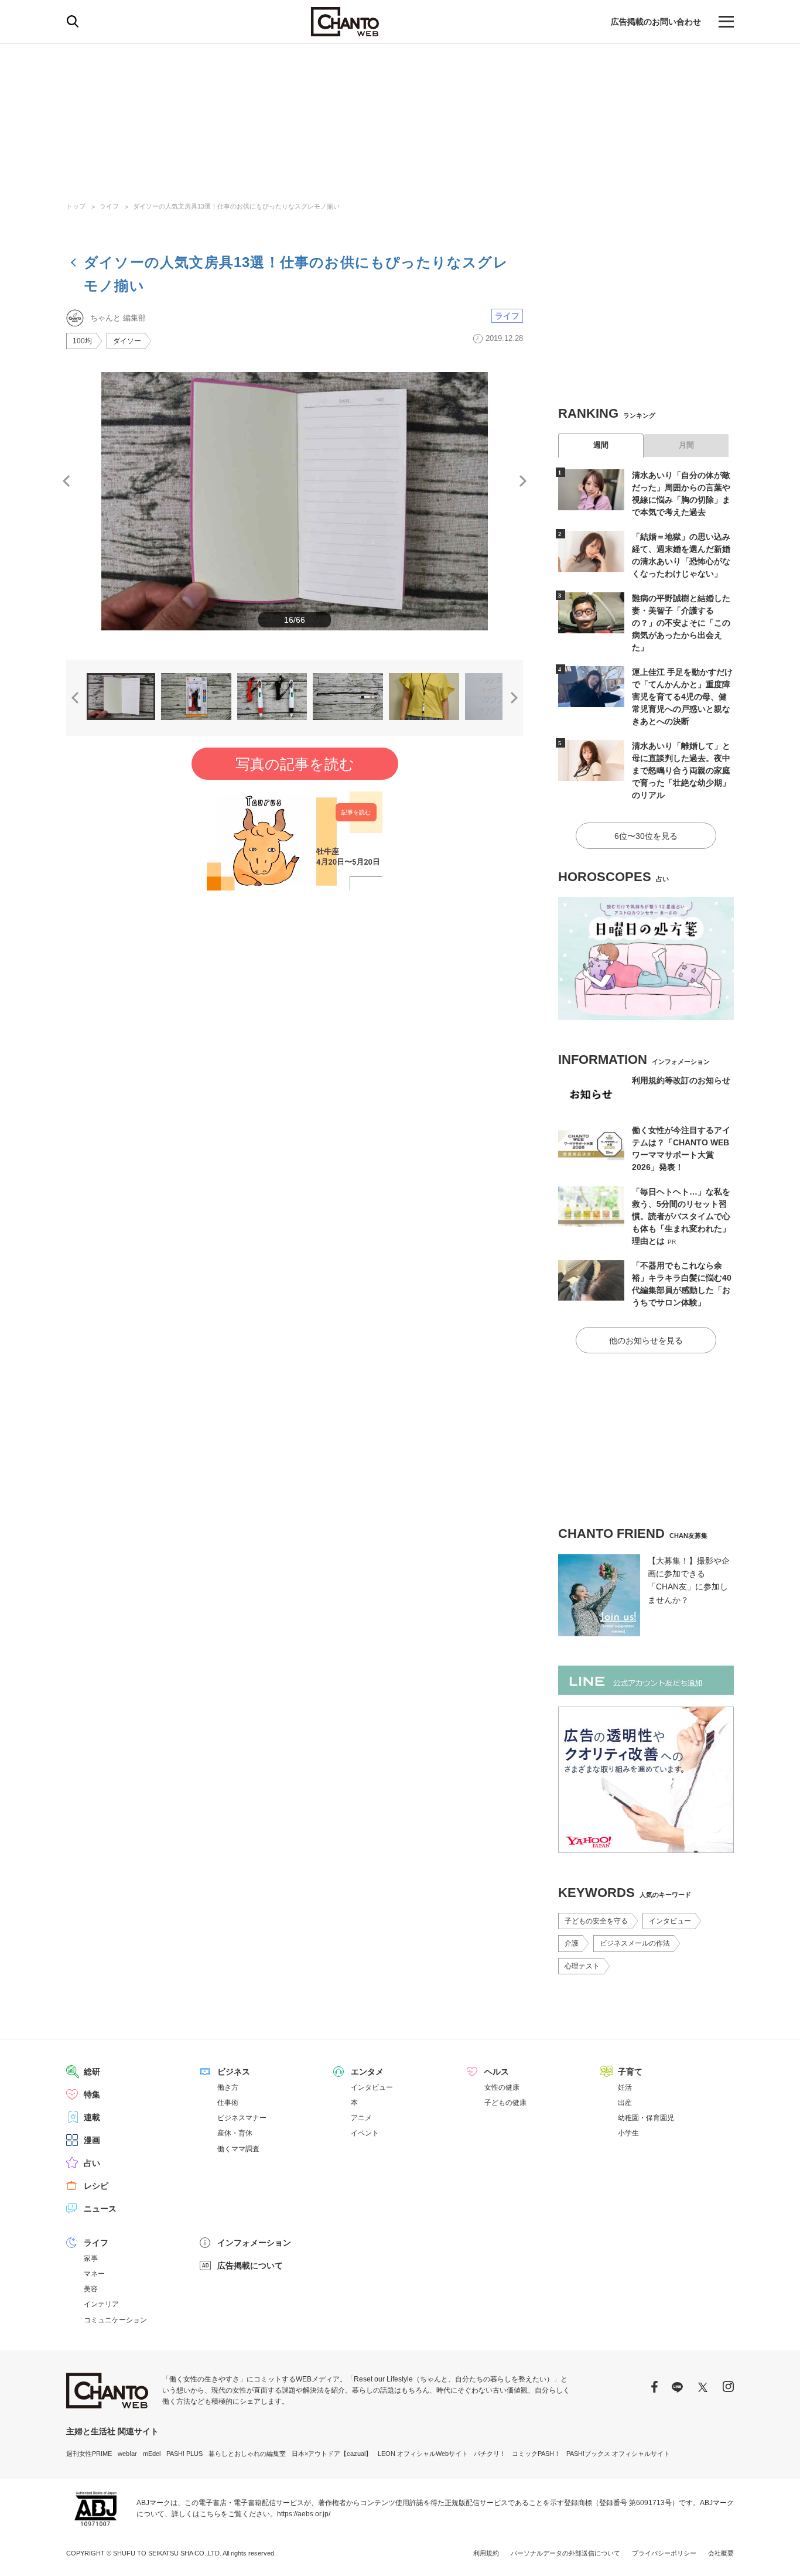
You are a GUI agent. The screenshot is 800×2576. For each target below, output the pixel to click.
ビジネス (234, 2072)
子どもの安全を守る (596, 1921)
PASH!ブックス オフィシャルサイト (618, 2454)
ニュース (100, 2209)
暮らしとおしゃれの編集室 (247, 2454)
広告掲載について (250, 2265)
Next (523, 481)
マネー (94, 2274)
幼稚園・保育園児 (646, 2118)
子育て (630, 2072)
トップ (76, 206)
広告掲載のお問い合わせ (656, 22)
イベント (365, 2133)
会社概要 (721, 2553)
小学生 (628, 2133)
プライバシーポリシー (664, 2553)
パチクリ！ (490, 2454)
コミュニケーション (115, 2320)
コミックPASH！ (536, 2454)
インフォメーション (254, 2243)
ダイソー (127, 341)
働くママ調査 (238, 2149)
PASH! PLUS (184, 2454)
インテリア (101, 2304)
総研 (92, 2072)
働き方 (228, 2087)
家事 (91, 2258)
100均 (82, 341)
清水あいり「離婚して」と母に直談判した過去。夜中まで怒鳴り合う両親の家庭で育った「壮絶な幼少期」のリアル (681, 770)
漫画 (92, 2140)
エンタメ (367, 2072)
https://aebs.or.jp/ (304, 2514)
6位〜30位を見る (646, 836)
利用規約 (486, 2553)
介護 (572, 1943)
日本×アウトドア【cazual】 (332, 2454)
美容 (91, 2289)
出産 (625, 2103)
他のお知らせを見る (646, 1340)
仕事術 (228, 2103)
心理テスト (582, 1966)
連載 (92, 2117)
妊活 (625, 2087)
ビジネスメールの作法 (635, 1943)
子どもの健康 (505, 2103)
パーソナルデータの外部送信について (565, 2553)
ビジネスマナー (242, 2118)
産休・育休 (235, 2133)
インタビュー (670, 1921)
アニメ (361, 2118)
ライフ (109, 206)
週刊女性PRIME (89, 2454)
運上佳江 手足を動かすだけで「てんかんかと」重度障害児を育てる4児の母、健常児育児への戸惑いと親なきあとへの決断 (682, 697)
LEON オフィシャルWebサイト (423, 2454)
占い (92, 2163)
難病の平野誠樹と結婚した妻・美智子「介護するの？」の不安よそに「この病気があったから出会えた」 (681, 623)
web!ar (127, 2454)
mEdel (152, 2454)
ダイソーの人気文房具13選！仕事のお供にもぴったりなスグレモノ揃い (236, 206)
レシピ (96, 2186)
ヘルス (497, 2072)
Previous (66, 481)
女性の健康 (502, 2087)
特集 (92, 2094)
